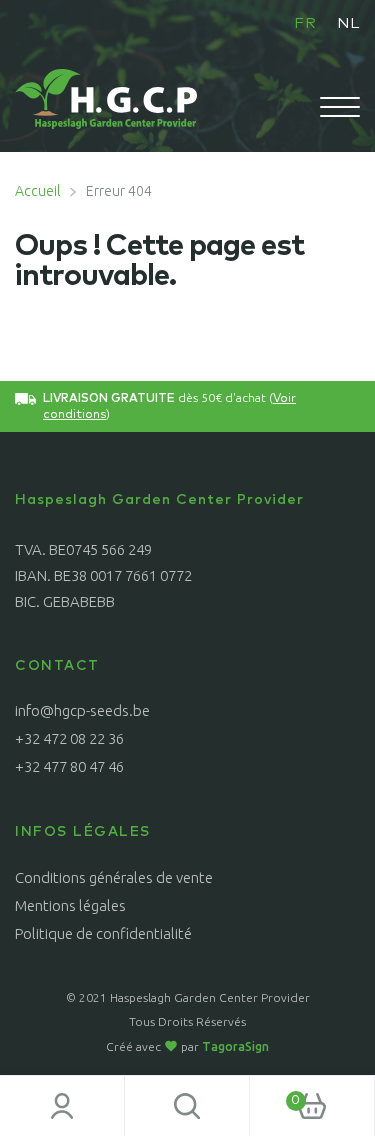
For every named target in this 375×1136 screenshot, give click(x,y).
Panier (275, 1094)
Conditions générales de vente (114, 877)
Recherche (187, 1106)
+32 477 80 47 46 (69, 766)
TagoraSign (235, 1046)
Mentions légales (70, 905)
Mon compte (62, 1106)
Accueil (37, 191)
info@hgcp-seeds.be (82, 710)
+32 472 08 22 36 (69, 738)
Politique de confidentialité (103, 933)
